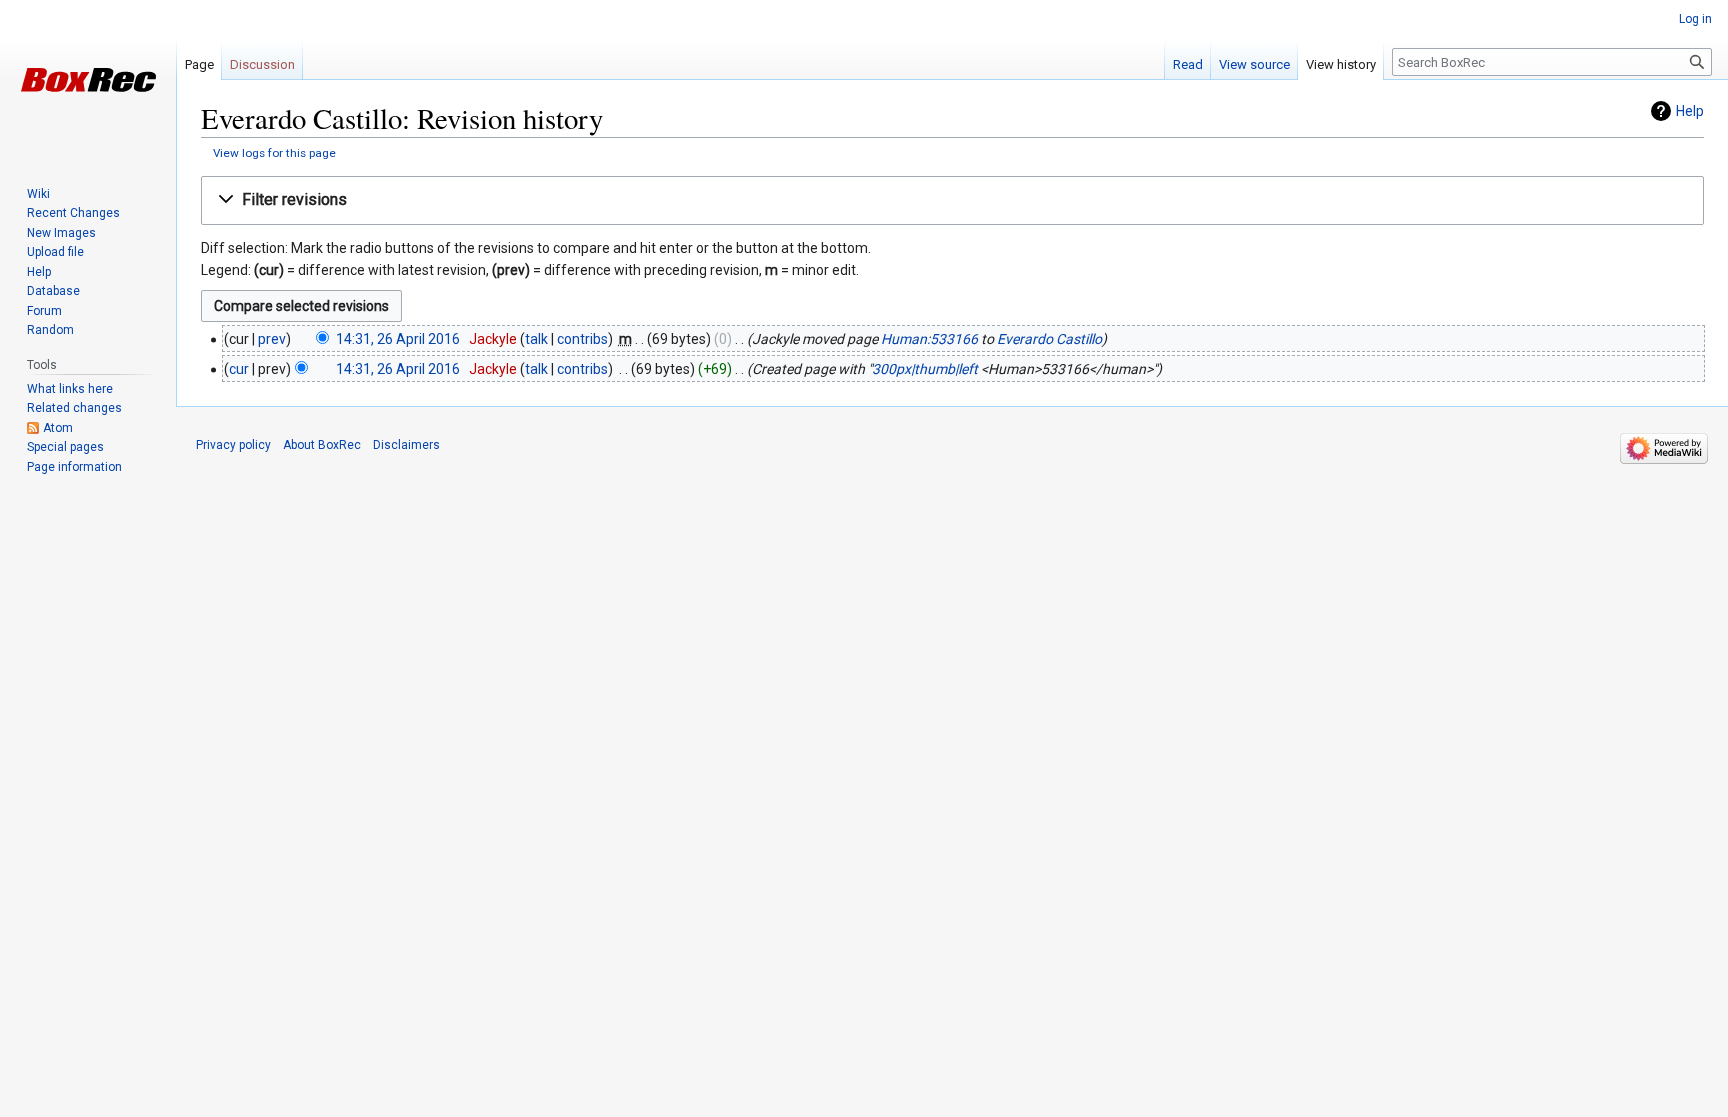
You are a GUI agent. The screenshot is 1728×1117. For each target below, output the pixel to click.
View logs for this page (274, 153)
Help (1690, 111)
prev (272, 339)
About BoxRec (322, 445)
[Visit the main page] (88, 80)
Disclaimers (406, 445)
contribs (582, 339)
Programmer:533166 (929, 339)
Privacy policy (233, 445)
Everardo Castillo (1049, 339)
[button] (952, 200)
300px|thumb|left (925, 369)
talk (536, 339)
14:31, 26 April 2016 (398, 339)
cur (239, 369)
